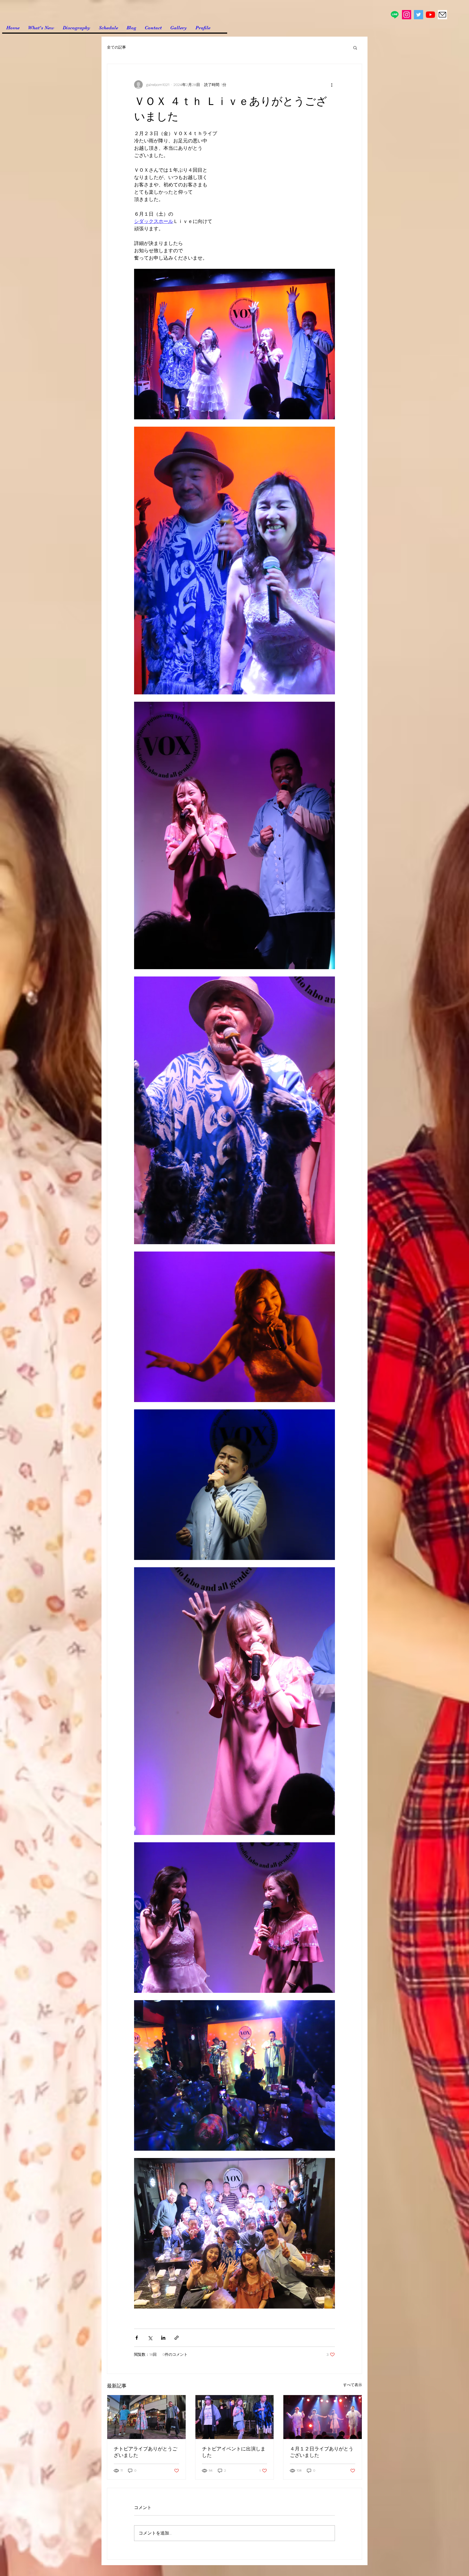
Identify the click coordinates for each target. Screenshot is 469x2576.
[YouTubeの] (430, 15)
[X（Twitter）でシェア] (150, 2338)
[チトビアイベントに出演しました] (235, 2417)
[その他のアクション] (332, 85)
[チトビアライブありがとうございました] (146, 2417)
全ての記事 (116, 47)
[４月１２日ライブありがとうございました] (323, 2417)
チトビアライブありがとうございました (145, 2452)
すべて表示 (353, 2385)
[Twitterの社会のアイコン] (419, 15)
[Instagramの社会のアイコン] (407, 15)
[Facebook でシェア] (137, 2338)
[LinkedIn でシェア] (163, 2338)
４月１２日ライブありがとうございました (322, 2452)
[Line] (395, 15)
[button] (355, 47)
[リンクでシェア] (177, 2338)
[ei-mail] (442, 15)
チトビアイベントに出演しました (234, 2452)
